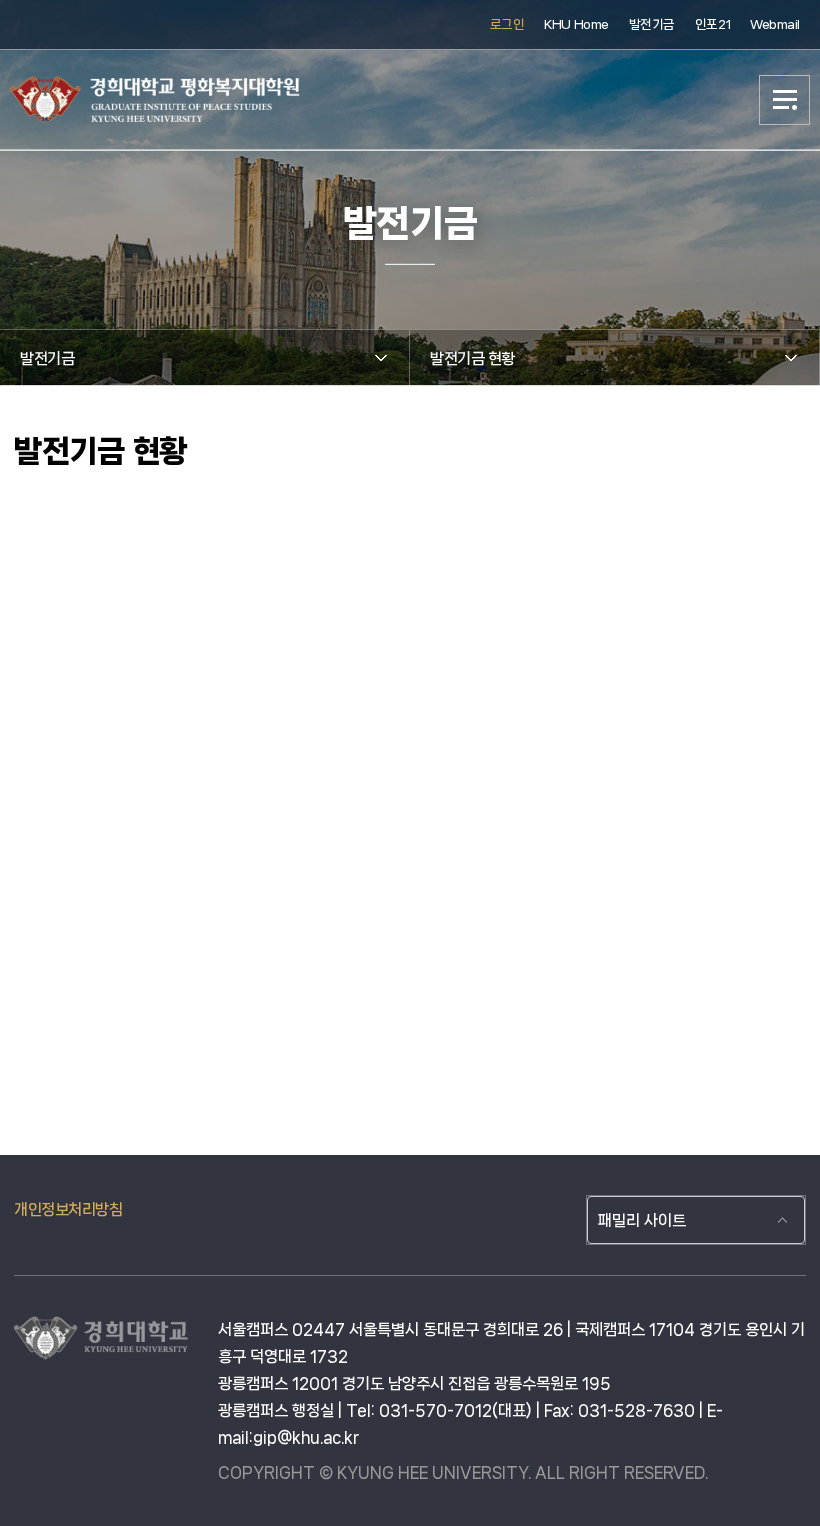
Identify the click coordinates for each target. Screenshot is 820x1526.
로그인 (507, 24)
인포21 (712, 24)
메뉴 (785, 100)
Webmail (775, 24)
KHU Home (576, 24)
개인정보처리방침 (68, 1209)
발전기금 (652, 24)
